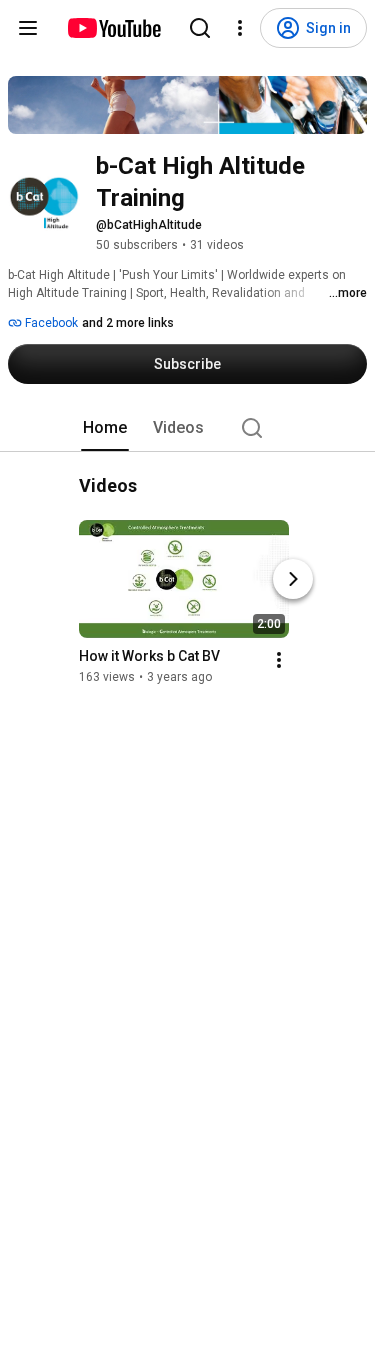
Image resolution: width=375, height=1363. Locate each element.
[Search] (200, 28)
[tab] (105, 428)
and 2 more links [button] (128, 323)
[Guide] (28, 28)
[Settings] (240, 28)
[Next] (293, 579)
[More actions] (279, 660)
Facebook (50, 323)
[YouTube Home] (113, 28)
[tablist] (188, 428)
